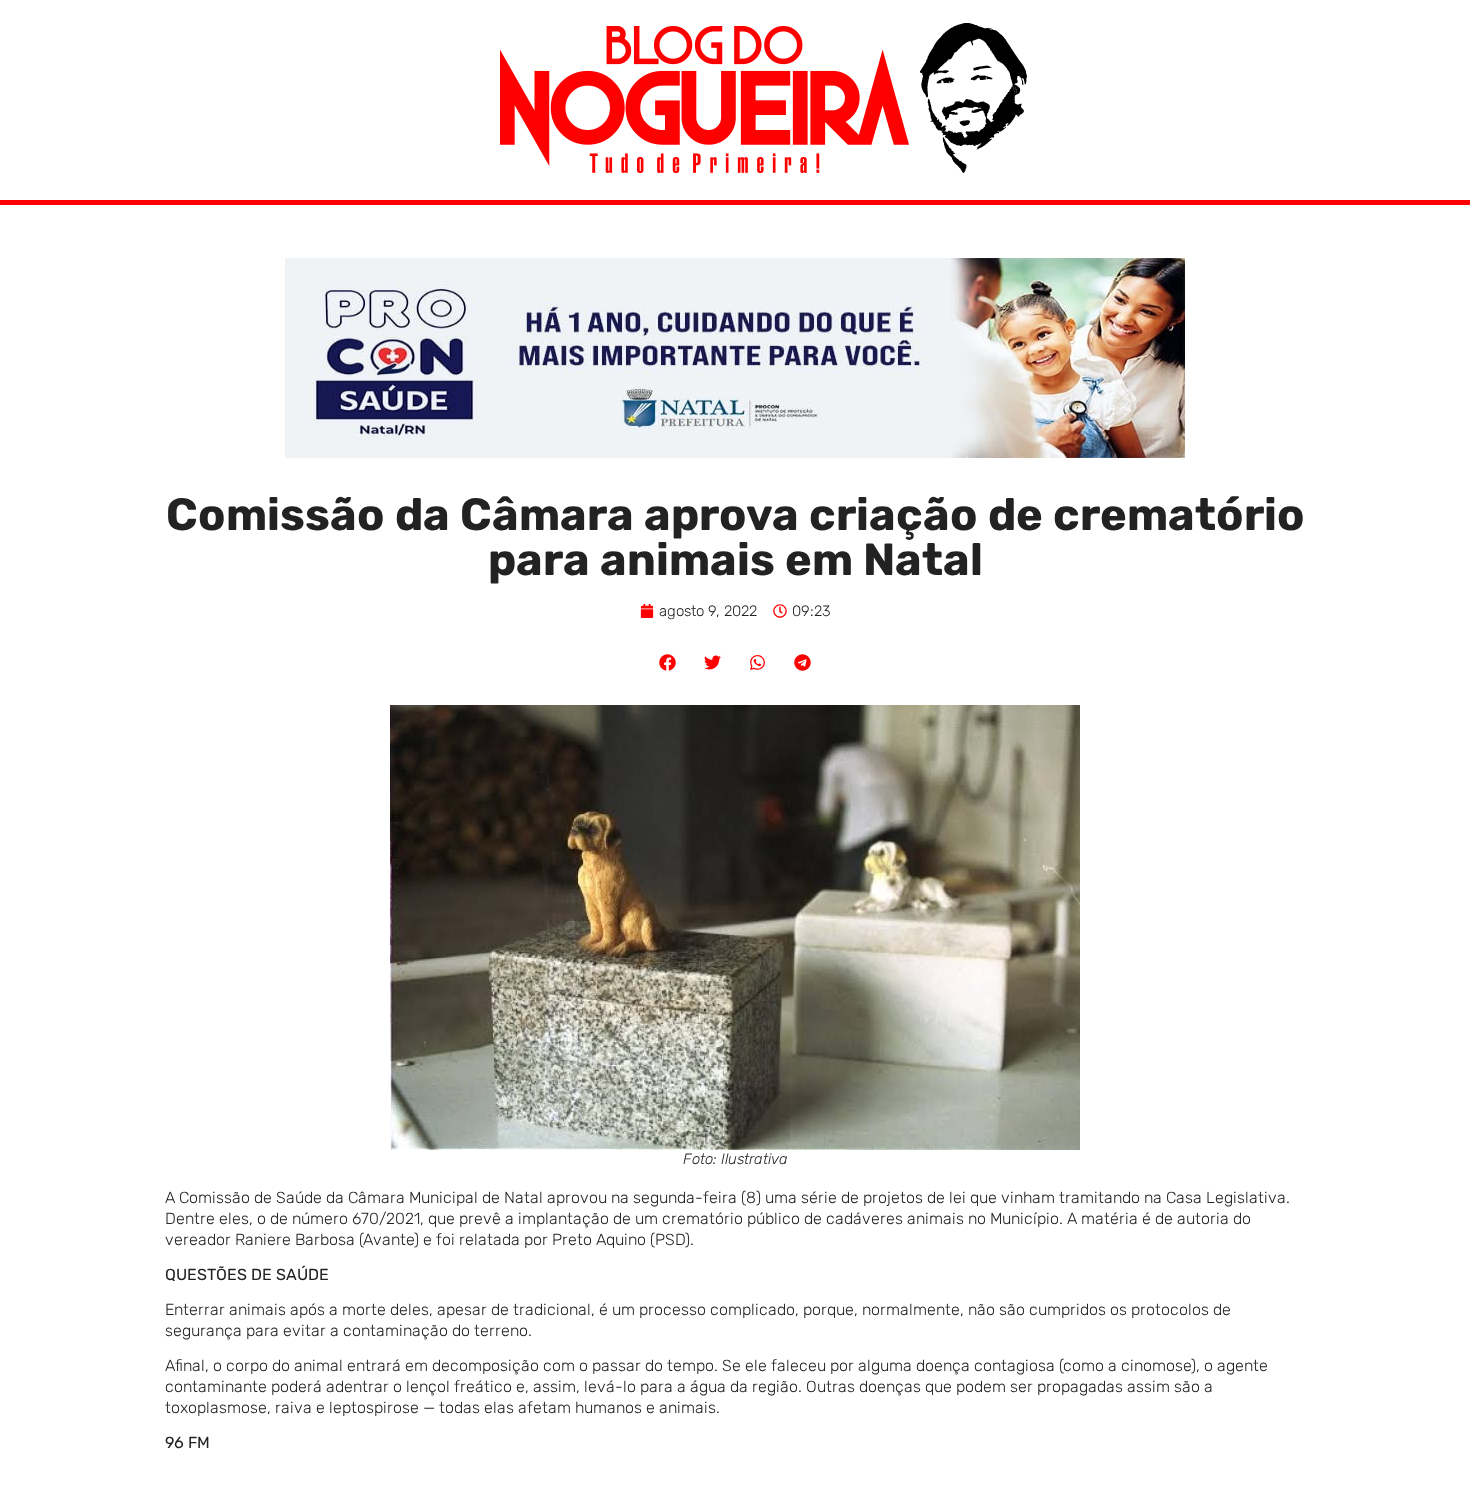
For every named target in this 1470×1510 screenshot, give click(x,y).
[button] (667, 662)
